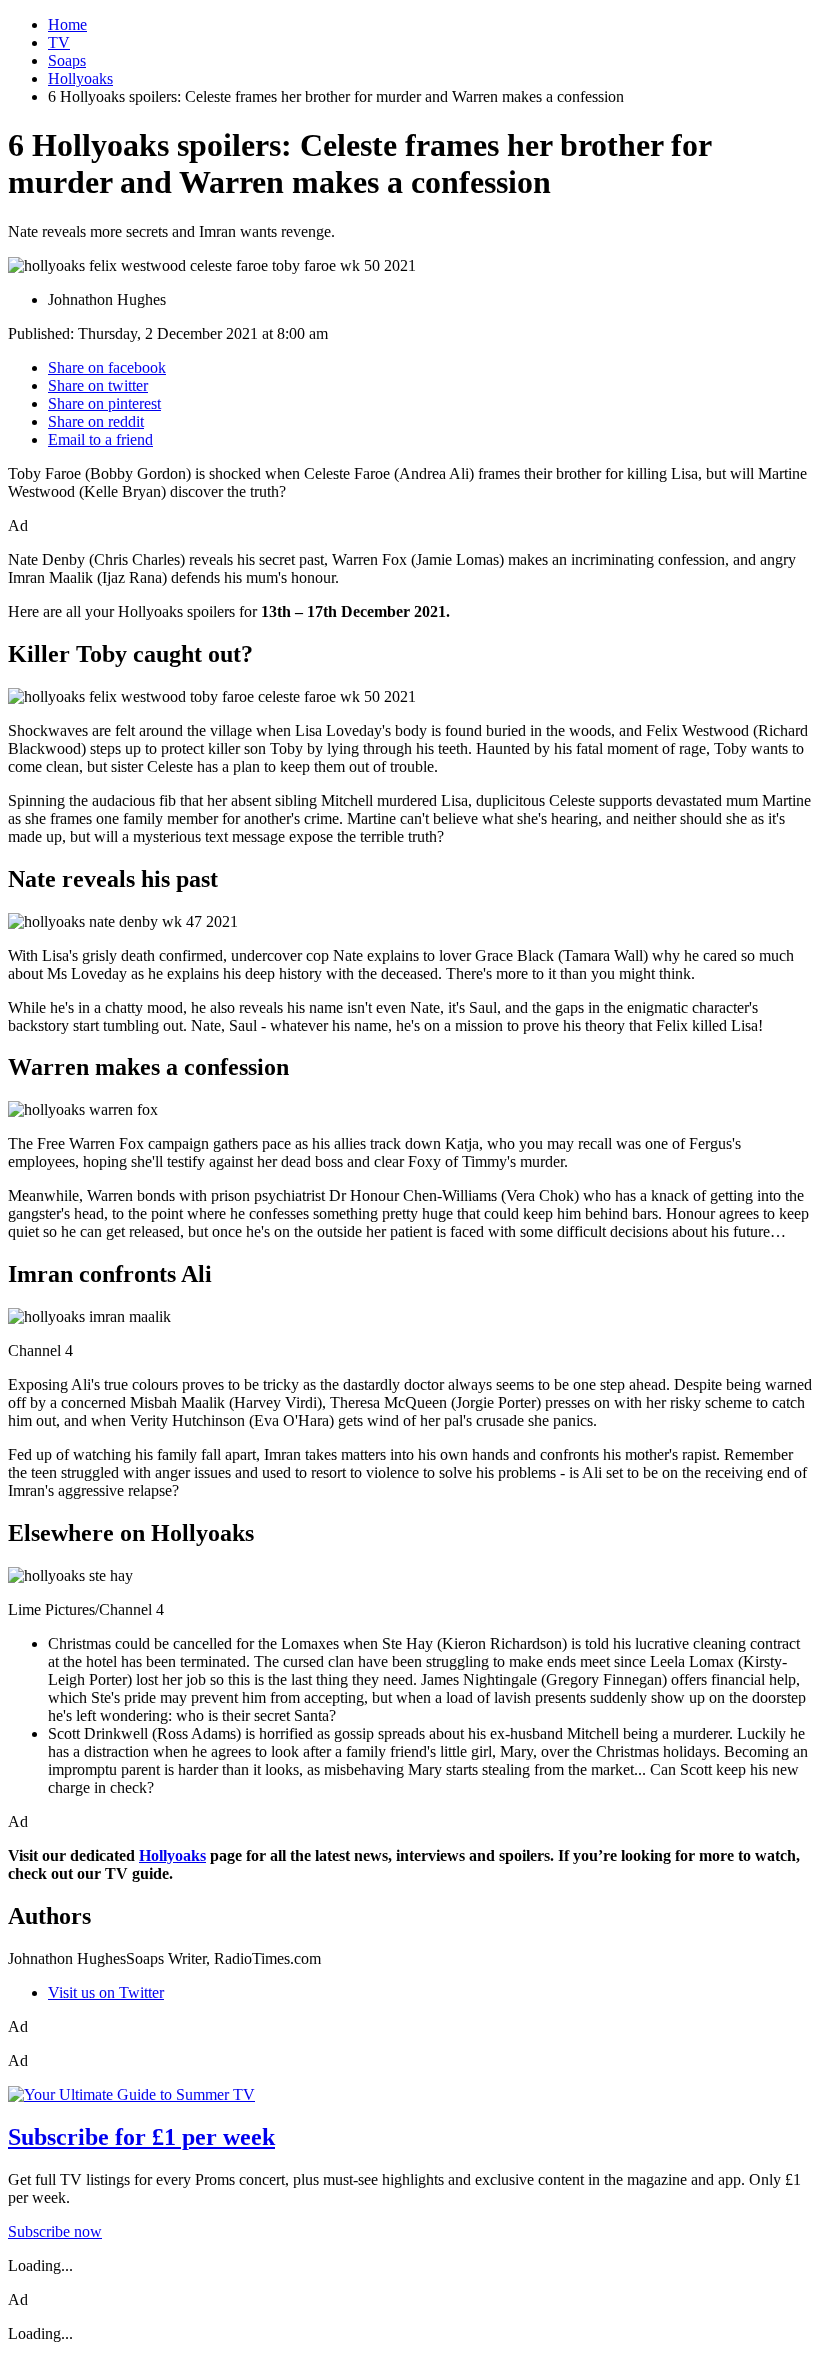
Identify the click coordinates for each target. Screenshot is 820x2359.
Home (67, 24)
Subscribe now (55, 2231)
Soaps (67, 60)
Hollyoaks (80, 78)
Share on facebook (107, 367)
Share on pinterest (104, 403)
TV (59, 42)
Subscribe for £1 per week (141, 2137)
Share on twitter (98, 385)
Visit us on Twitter (106, 1992)
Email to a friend (100, 439)
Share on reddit (96, 421)
